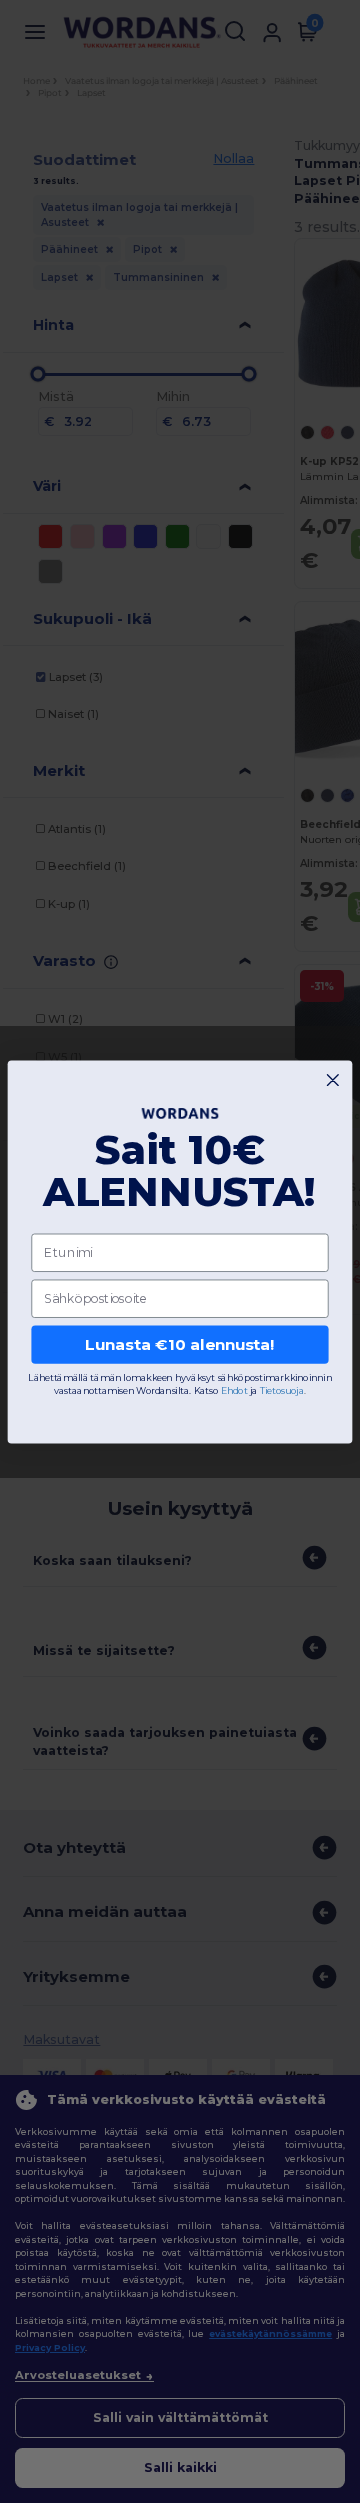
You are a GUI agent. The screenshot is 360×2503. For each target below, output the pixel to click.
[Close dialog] (332, 1079)
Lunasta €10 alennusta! (179, 1344)
